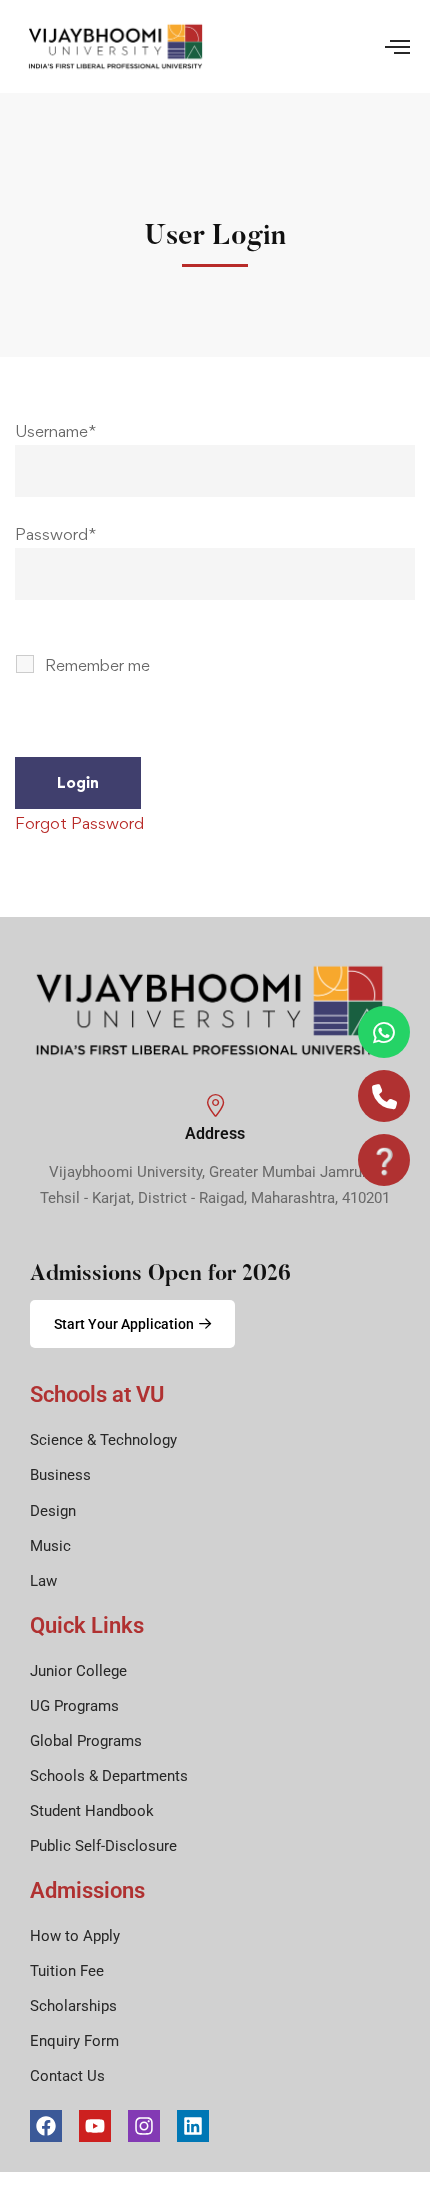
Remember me (95, 665)
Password (55, 534)
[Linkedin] (193, 2126)
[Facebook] (46, 2126)
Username (55, 431)
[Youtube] (95, 2126)
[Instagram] (144, 2126)
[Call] (384, 1096)
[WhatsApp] (384, 1032)
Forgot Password (79, 823)
